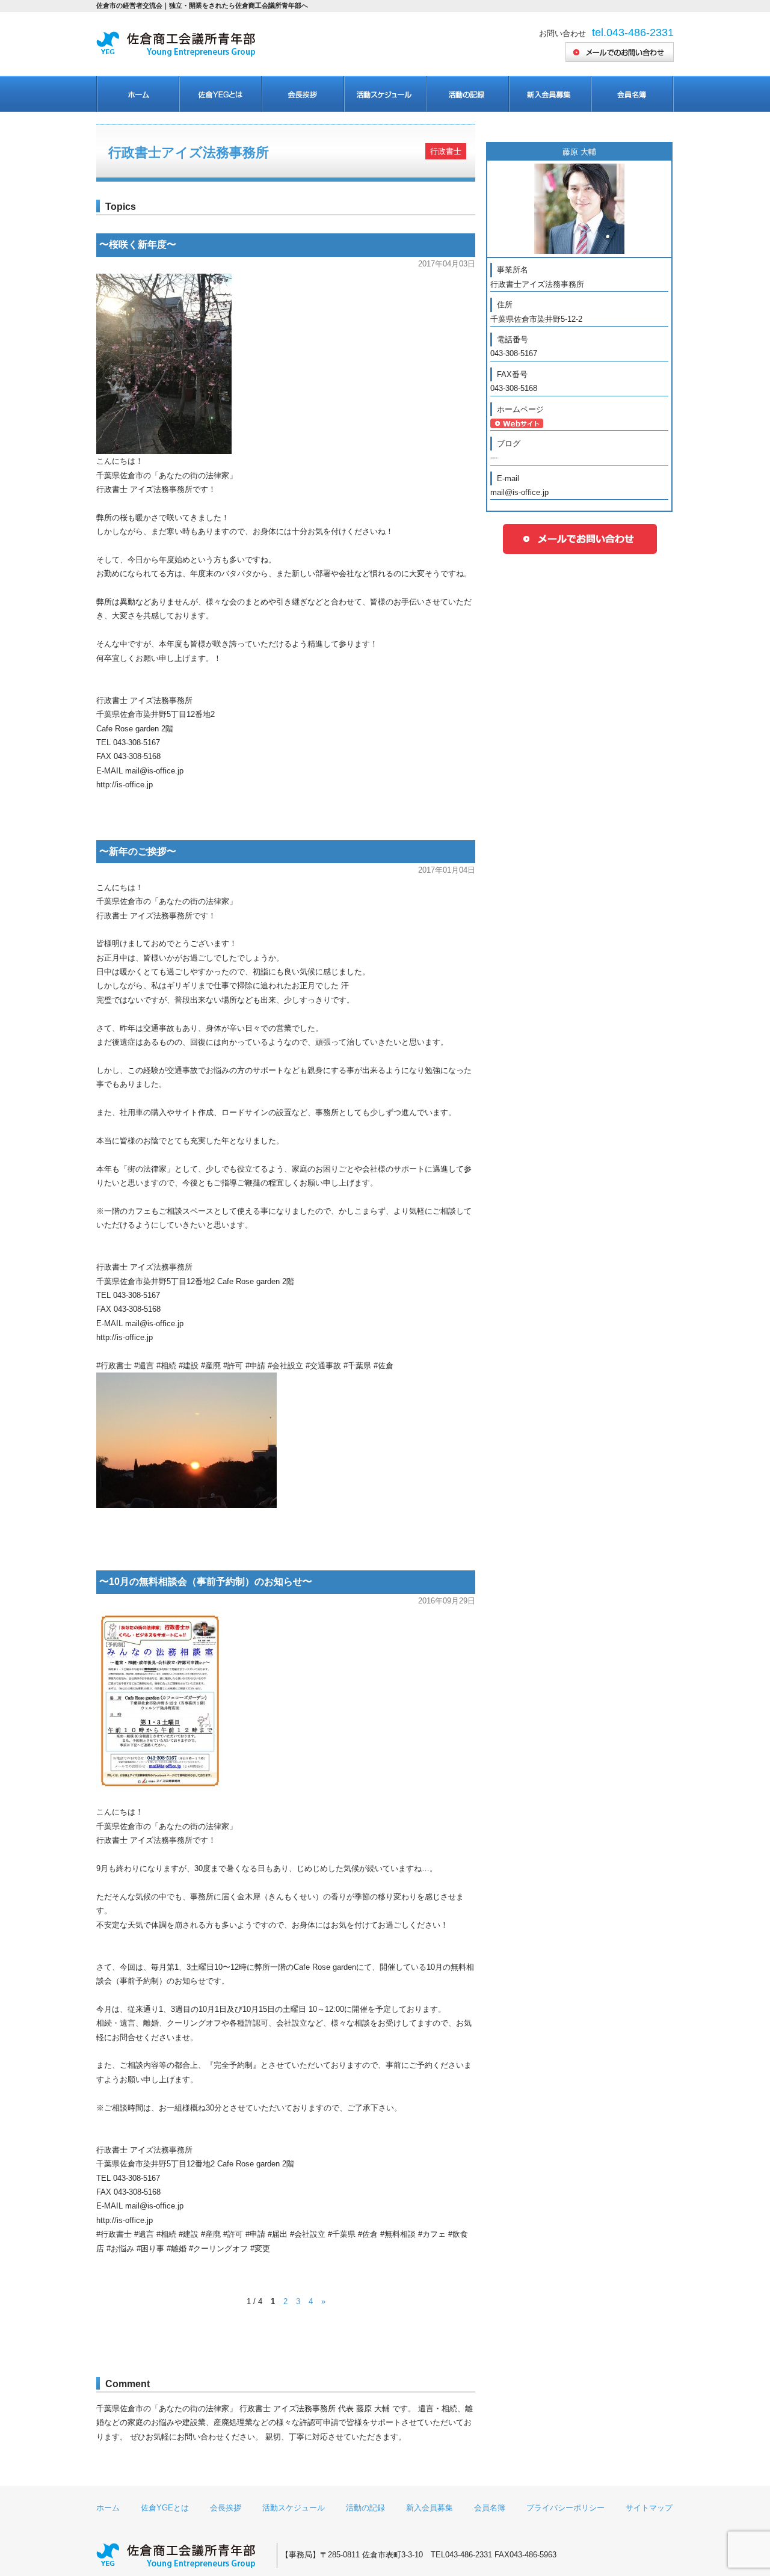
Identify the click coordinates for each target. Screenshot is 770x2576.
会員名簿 (632, 94)
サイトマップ (649, 2508)
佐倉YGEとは (165, 2508)
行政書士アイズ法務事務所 (189, 152)
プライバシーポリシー (565, 2508)
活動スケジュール (385, 94)
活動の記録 (467, 94)
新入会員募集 (550, 94)
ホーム (137, 94)
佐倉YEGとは (220, 94)
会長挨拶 (302, 94)
